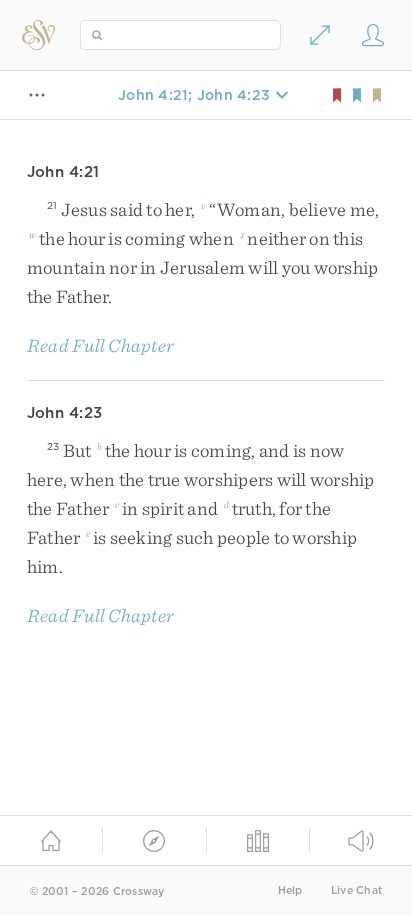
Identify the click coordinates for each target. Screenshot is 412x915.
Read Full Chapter (100, 345)
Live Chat (356, 890)
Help (290, 890)
